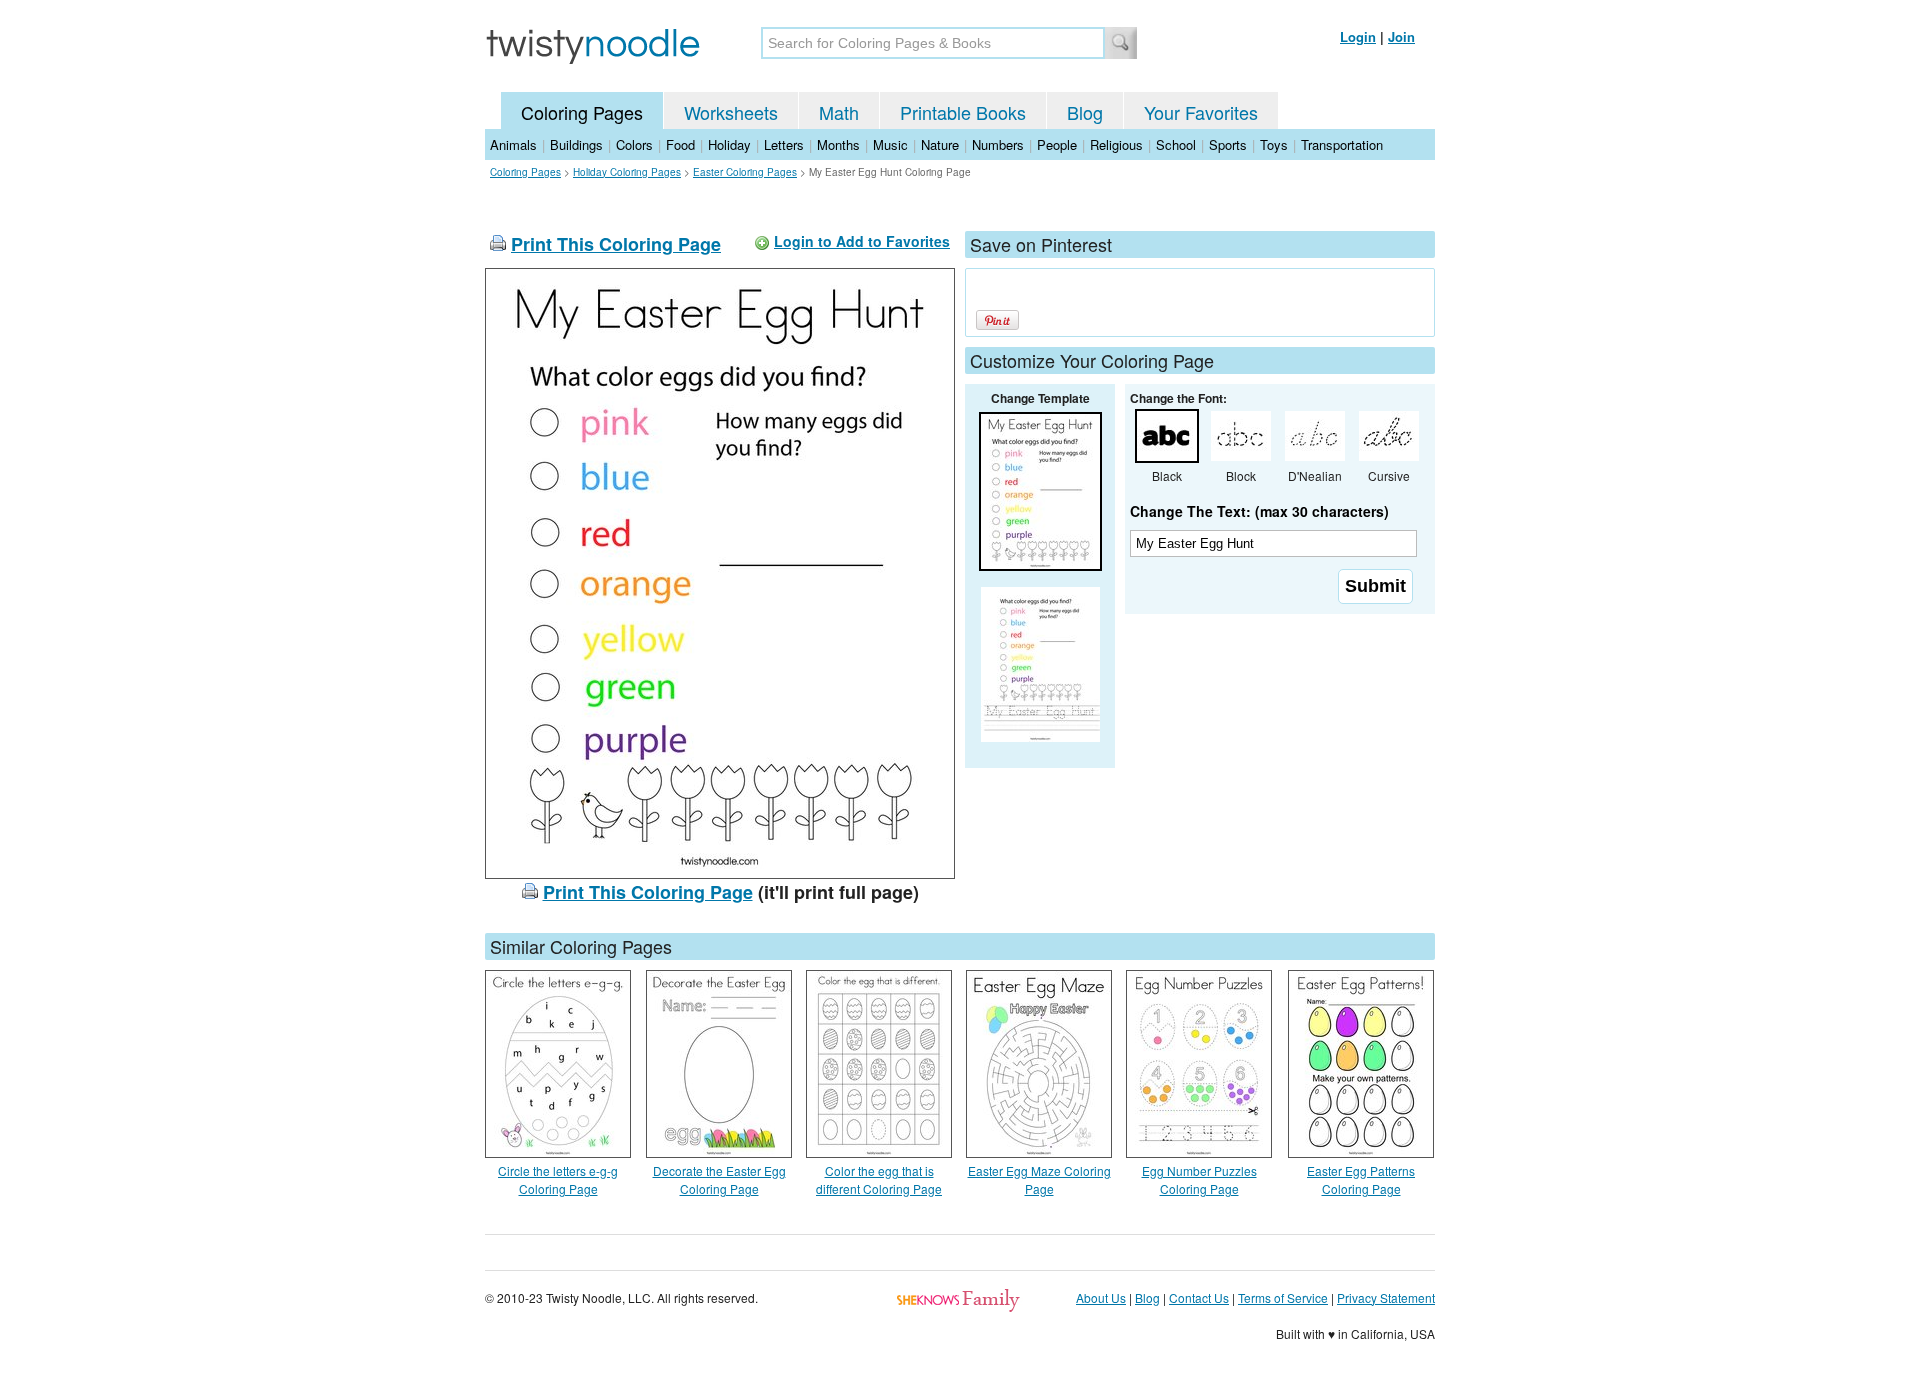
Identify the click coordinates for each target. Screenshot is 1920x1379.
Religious (1116, 144)
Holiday (729, 144)
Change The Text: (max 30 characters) (1259, 511)
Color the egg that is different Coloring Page (879, 1179)
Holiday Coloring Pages (627, 172)
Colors (634, 144)
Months (838, 144)
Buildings (576, 144)
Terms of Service (1283, 1297)
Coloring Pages (582, 112)
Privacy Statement (1386, 1297)
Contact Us (1199, 1297)
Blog (1085, 112)
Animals (513, 144)
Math (839, 112)
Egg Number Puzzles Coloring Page (1199, 1179)
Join (1401, 36)
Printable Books (963, 112)
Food (680, 144)
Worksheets (731, 112)
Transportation (1342, 144)
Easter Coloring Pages (745, 172)
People (1057, 144)
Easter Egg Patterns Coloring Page (1361, 1179)
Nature (940, 144)
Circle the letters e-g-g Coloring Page (558, 1179)
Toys (1274, 144)
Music (890, 144)
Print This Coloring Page (616, 244)
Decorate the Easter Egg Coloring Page (719, 1179)
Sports (1228, 144)
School (1176, 144)
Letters (784, 144)
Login (1358, 36)
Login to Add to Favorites (862, 241)
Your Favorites (1201, 112)
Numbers (998, 144)
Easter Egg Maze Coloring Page (1039, 1179)
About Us (1101, 1297)
